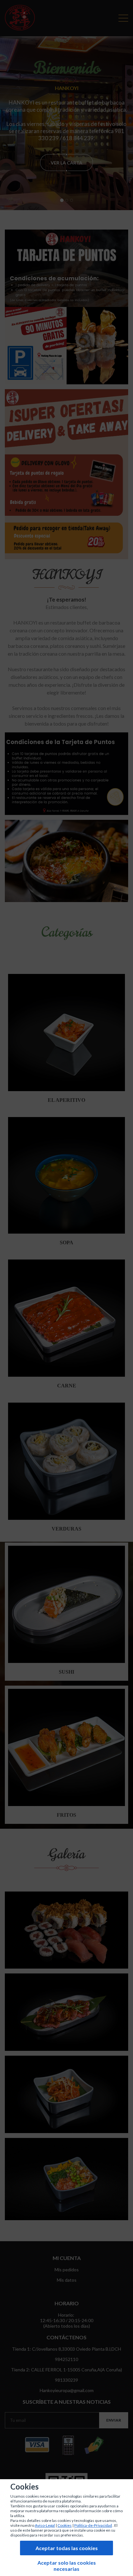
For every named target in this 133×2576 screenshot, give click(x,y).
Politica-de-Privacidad (93, 2525)
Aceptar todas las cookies (67, 2548)
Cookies (65, 2525)
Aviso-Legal (45, 2525)
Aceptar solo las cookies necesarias (67, 2566)
